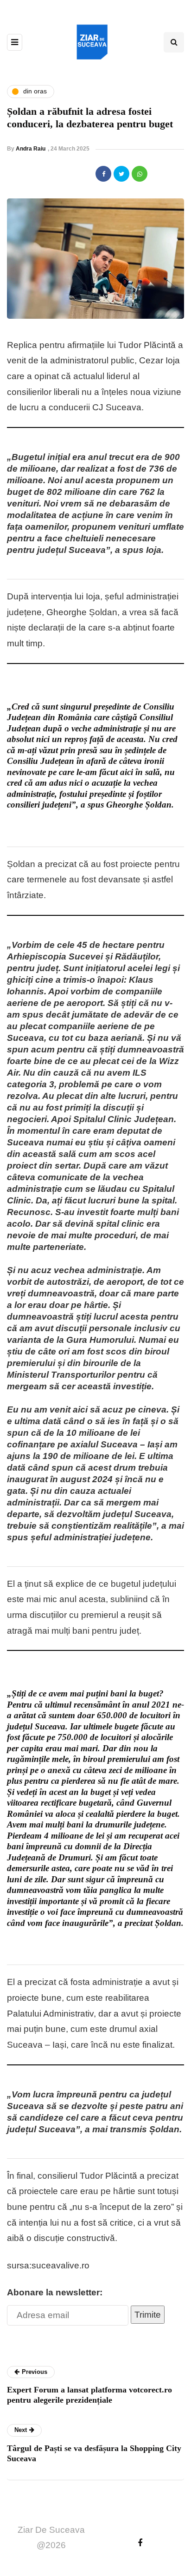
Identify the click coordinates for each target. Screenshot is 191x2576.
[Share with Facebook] (103, 174)
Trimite (148, 2315)
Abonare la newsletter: (55, 2292)
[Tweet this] (121, 174)
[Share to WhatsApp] (140, 174)
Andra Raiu (31, 149)
